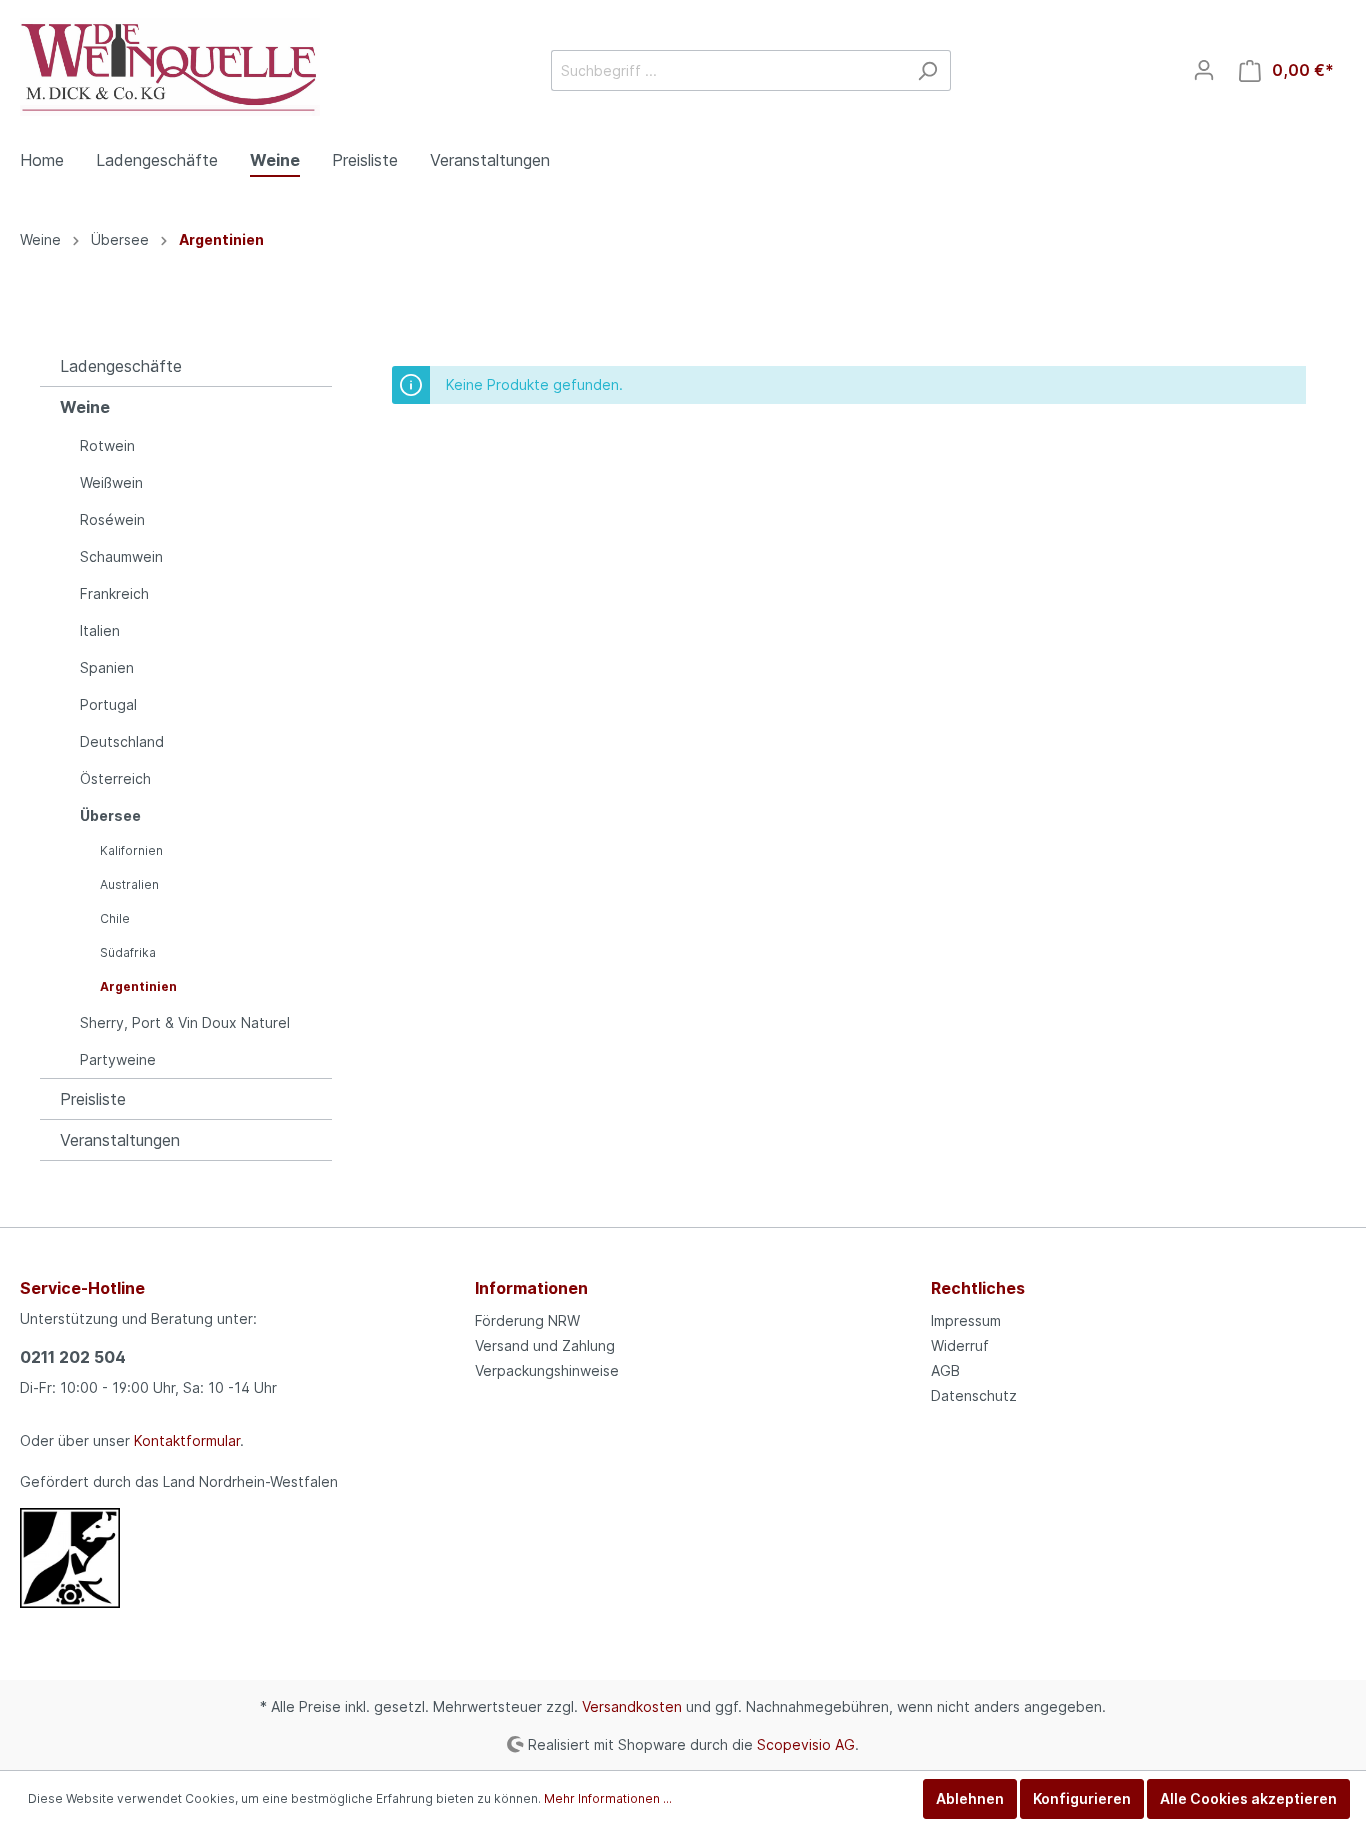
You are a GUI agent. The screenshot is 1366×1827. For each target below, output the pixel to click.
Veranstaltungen (120, 1140)
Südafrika (128, 952)
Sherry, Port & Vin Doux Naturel (185, 1022)
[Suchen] (927, 70)
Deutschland (122, 741)
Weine (85, 407)
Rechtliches (978, 1288)
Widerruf (960, 1345)
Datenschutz (974, 1395)
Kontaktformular (187, 1440)
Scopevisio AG (806, 1743)
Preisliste (93, 1099)
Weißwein (111, 482)
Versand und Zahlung (545, 1345)
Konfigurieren (1082, 1798)
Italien (100, 630)
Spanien (107, 667)
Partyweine (118, 1059)
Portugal (108, 704)
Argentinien (138, 986)
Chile (115, 918)
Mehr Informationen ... (608, 1798)
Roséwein (112, 519)
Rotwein (107, 445)
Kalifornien (131, 850)
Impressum (966, 1320)
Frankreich (114, 593)
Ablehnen (970, 1798)
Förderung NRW (527, 1320)
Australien (129, 884)
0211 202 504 (73, 1357)
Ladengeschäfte (121, 366)
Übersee (110, 815)
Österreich (115, 778)
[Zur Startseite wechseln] (170, 67)
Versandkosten (632, 1706)
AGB (945, 1370)
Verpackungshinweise (547, 1370)
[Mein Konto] (1204, 70)
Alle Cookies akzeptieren (1248, 1798)
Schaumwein (121, 556)
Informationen (531, 1288)
